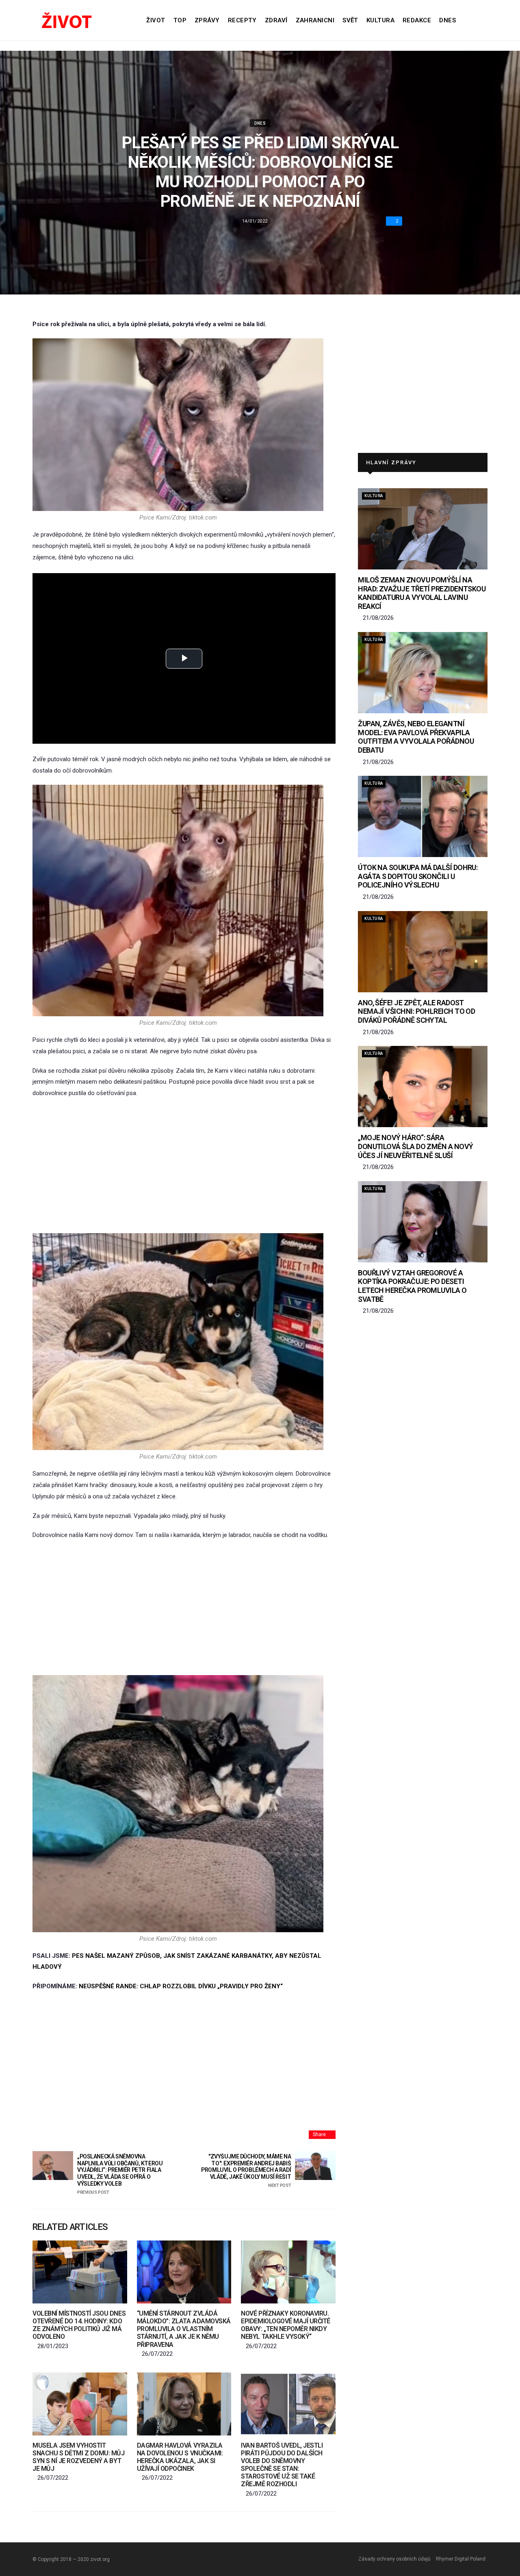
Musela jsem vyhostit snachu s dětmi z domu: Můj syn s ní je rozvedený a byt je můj (79, 2457)
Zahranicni (315, 20)
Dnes (447, 20)
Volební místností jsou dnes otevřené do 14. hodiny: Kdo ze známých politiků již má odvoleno (79, 2325)
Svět (350, 20)
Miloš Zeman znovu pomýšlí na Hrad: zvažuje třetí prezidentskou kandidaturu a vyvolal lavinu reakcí (422, 593)
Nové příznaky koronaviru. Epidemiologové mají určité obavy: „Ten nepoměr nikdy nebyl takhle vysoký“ (286, 2325)
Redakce (417, 20)
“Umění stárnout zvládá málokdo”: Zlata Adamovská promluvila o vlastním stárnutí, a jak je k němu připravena (184, 2329)
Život (156, 20)
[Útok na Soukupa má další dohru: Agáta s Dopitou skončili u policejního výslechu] (423, 816)
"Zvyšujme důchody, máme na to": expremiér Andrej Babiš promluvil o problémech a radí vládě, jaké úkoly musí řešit (246, 2171)
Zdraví (276, 20)
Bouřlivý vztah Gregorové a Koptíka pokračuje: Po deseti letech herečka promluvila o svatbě (412, 1286)
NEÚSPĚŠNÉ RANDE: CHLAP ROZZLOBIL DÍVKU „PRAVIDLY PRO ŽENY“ (181, 1986)
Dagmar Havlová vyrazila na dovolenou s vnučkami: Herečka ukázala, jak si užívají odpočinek (180, 2457)
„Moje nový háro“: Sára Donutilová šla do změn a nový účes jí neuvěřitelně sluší (415, 1146)
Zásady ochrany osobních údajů (394, 2559)
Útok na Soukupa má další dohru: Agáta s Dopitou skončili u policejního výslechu (418, 876)
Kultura (380, 20)
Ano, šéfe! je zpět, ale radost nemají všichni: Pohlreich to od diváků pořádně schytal (416, 1011)
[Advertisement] (184, 1166)
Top (180, 20)
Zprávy (207, 20)
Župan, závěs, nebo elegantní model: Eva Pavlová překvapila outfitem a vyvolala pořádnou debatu (416, 737)
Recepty (242, 20)
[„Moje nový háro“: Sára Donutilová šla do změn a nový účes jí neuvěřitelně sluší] (423, 1087)
